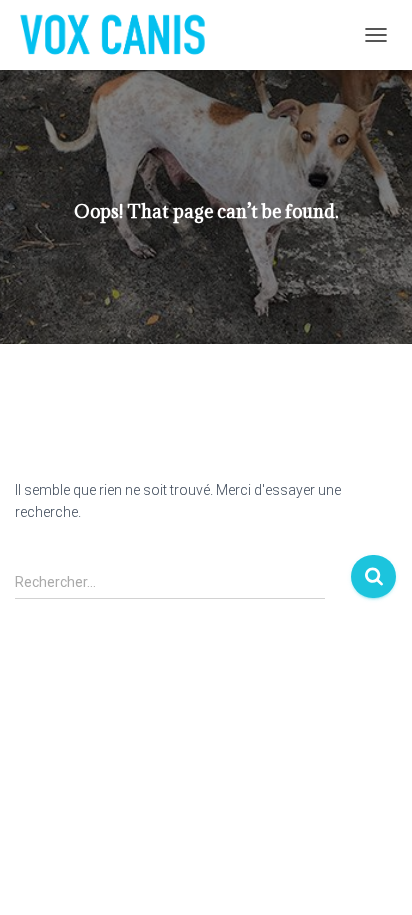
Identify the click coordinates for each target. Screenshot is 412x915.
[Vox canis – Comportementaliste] (119, 35)
